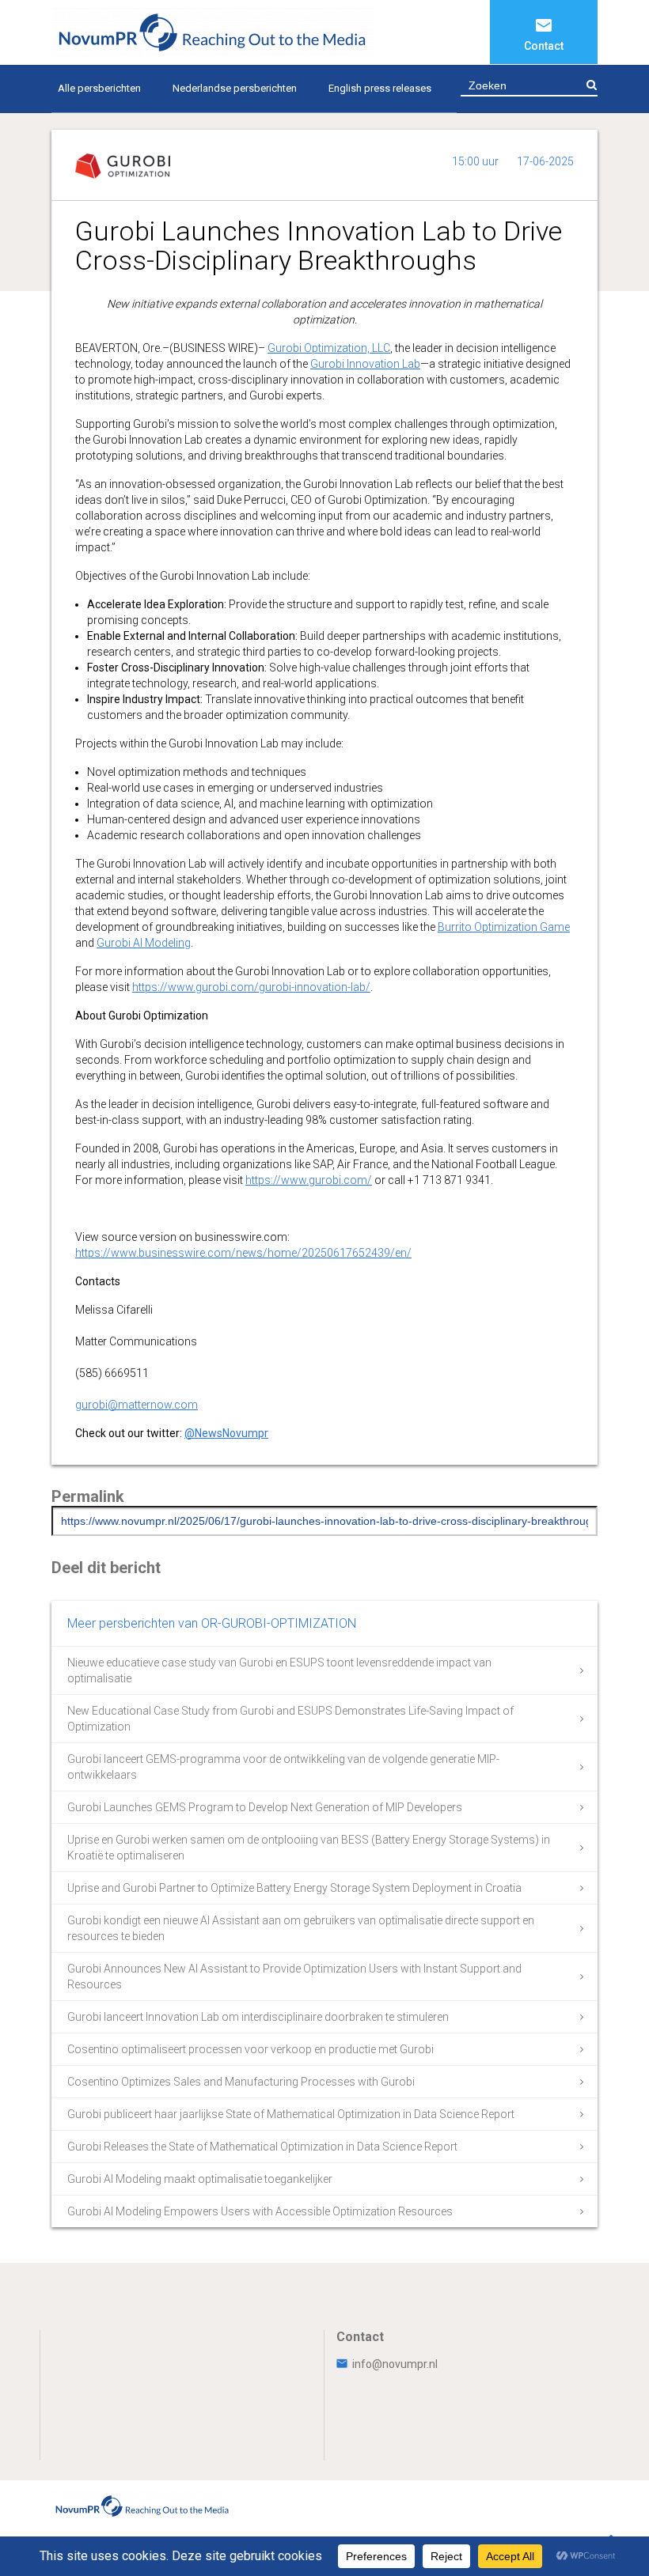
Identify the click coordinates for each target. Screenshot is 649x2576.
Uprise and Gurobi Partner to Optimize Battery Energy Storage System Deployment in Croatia (294, 1888)
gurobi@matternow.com (137, 1405)
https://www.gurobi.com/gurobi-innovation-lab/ (251, 987)
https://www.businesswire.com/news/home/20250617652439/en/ (243, 1253)
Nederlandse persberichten (235, 88)
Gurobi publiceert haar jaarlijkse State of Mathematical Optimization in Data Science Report (291, 2114)
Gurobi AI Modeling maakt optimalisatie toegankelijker (200, 2179)
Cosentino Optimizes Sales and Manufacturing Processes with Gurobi (241, 2082)
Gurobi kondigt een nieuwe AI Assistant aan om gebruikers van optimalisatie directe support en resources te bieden (301, 1928)
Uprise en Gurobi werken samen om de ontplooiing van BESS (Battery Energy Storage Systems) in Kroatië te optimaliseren (309, 1848)
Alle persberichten (99, 88)
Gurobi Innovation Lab (365, 364)
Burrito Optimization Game (504, 927)
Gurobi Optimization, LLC (329, 348)
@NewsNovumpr (226, 1433)
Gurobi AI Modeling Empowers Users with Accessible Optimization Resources (260, 2211)
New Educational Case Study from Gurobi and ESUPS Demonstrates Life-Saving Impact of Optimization (290, 1719)
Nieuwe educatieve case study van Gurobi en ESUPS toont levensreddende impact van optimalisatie (279, 1670)
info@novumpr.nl (395, 2364)
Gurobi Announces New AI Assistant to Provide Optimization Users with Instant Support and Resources (294, 1976)
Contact (544, 46)
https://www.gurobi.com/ (309, 1180)
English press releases (380, 88)
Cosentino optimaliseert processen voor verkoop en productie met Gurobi (250, 2049)
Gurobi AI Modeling (144, 943)
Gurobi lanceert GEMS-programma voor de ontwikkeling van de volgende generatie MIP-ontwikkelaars (283, 1767)
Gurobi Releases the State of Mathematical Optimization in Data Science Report (262, 2147)
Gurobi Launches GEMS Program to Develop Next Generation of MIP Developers (265, 1807)
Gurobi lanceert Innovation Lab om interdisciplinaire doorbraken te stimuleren (258, 2017)
